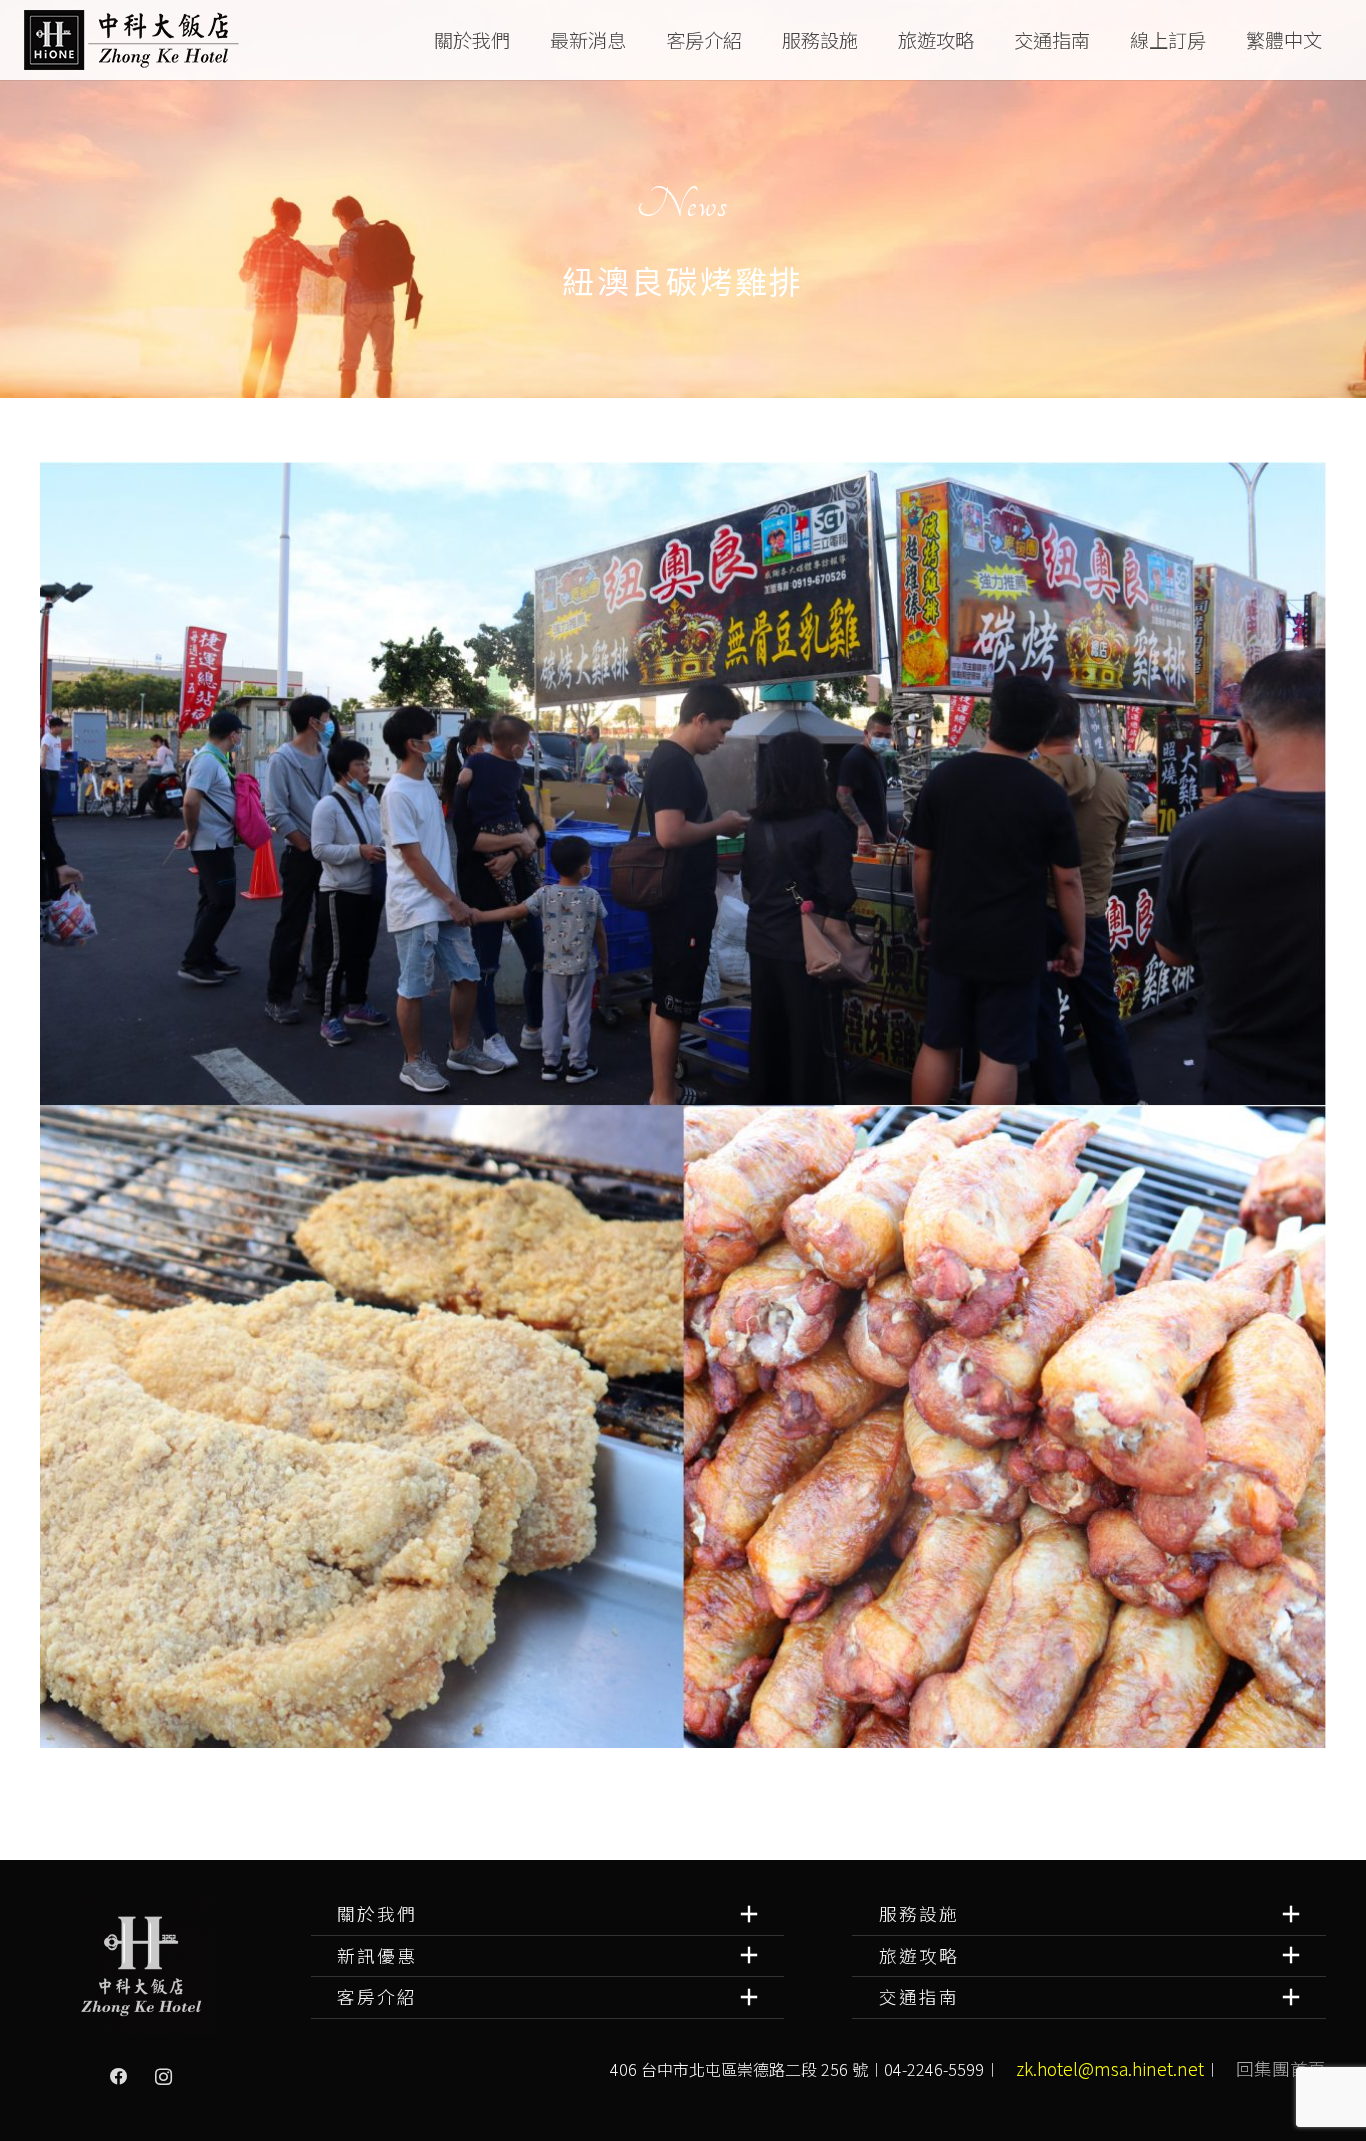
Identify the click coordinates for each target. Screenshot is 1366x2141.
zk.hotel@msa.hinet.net (1110, 2068)
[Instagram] (163, 2077)
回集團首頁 (1281, 2068)
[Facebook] (119, 2077)
